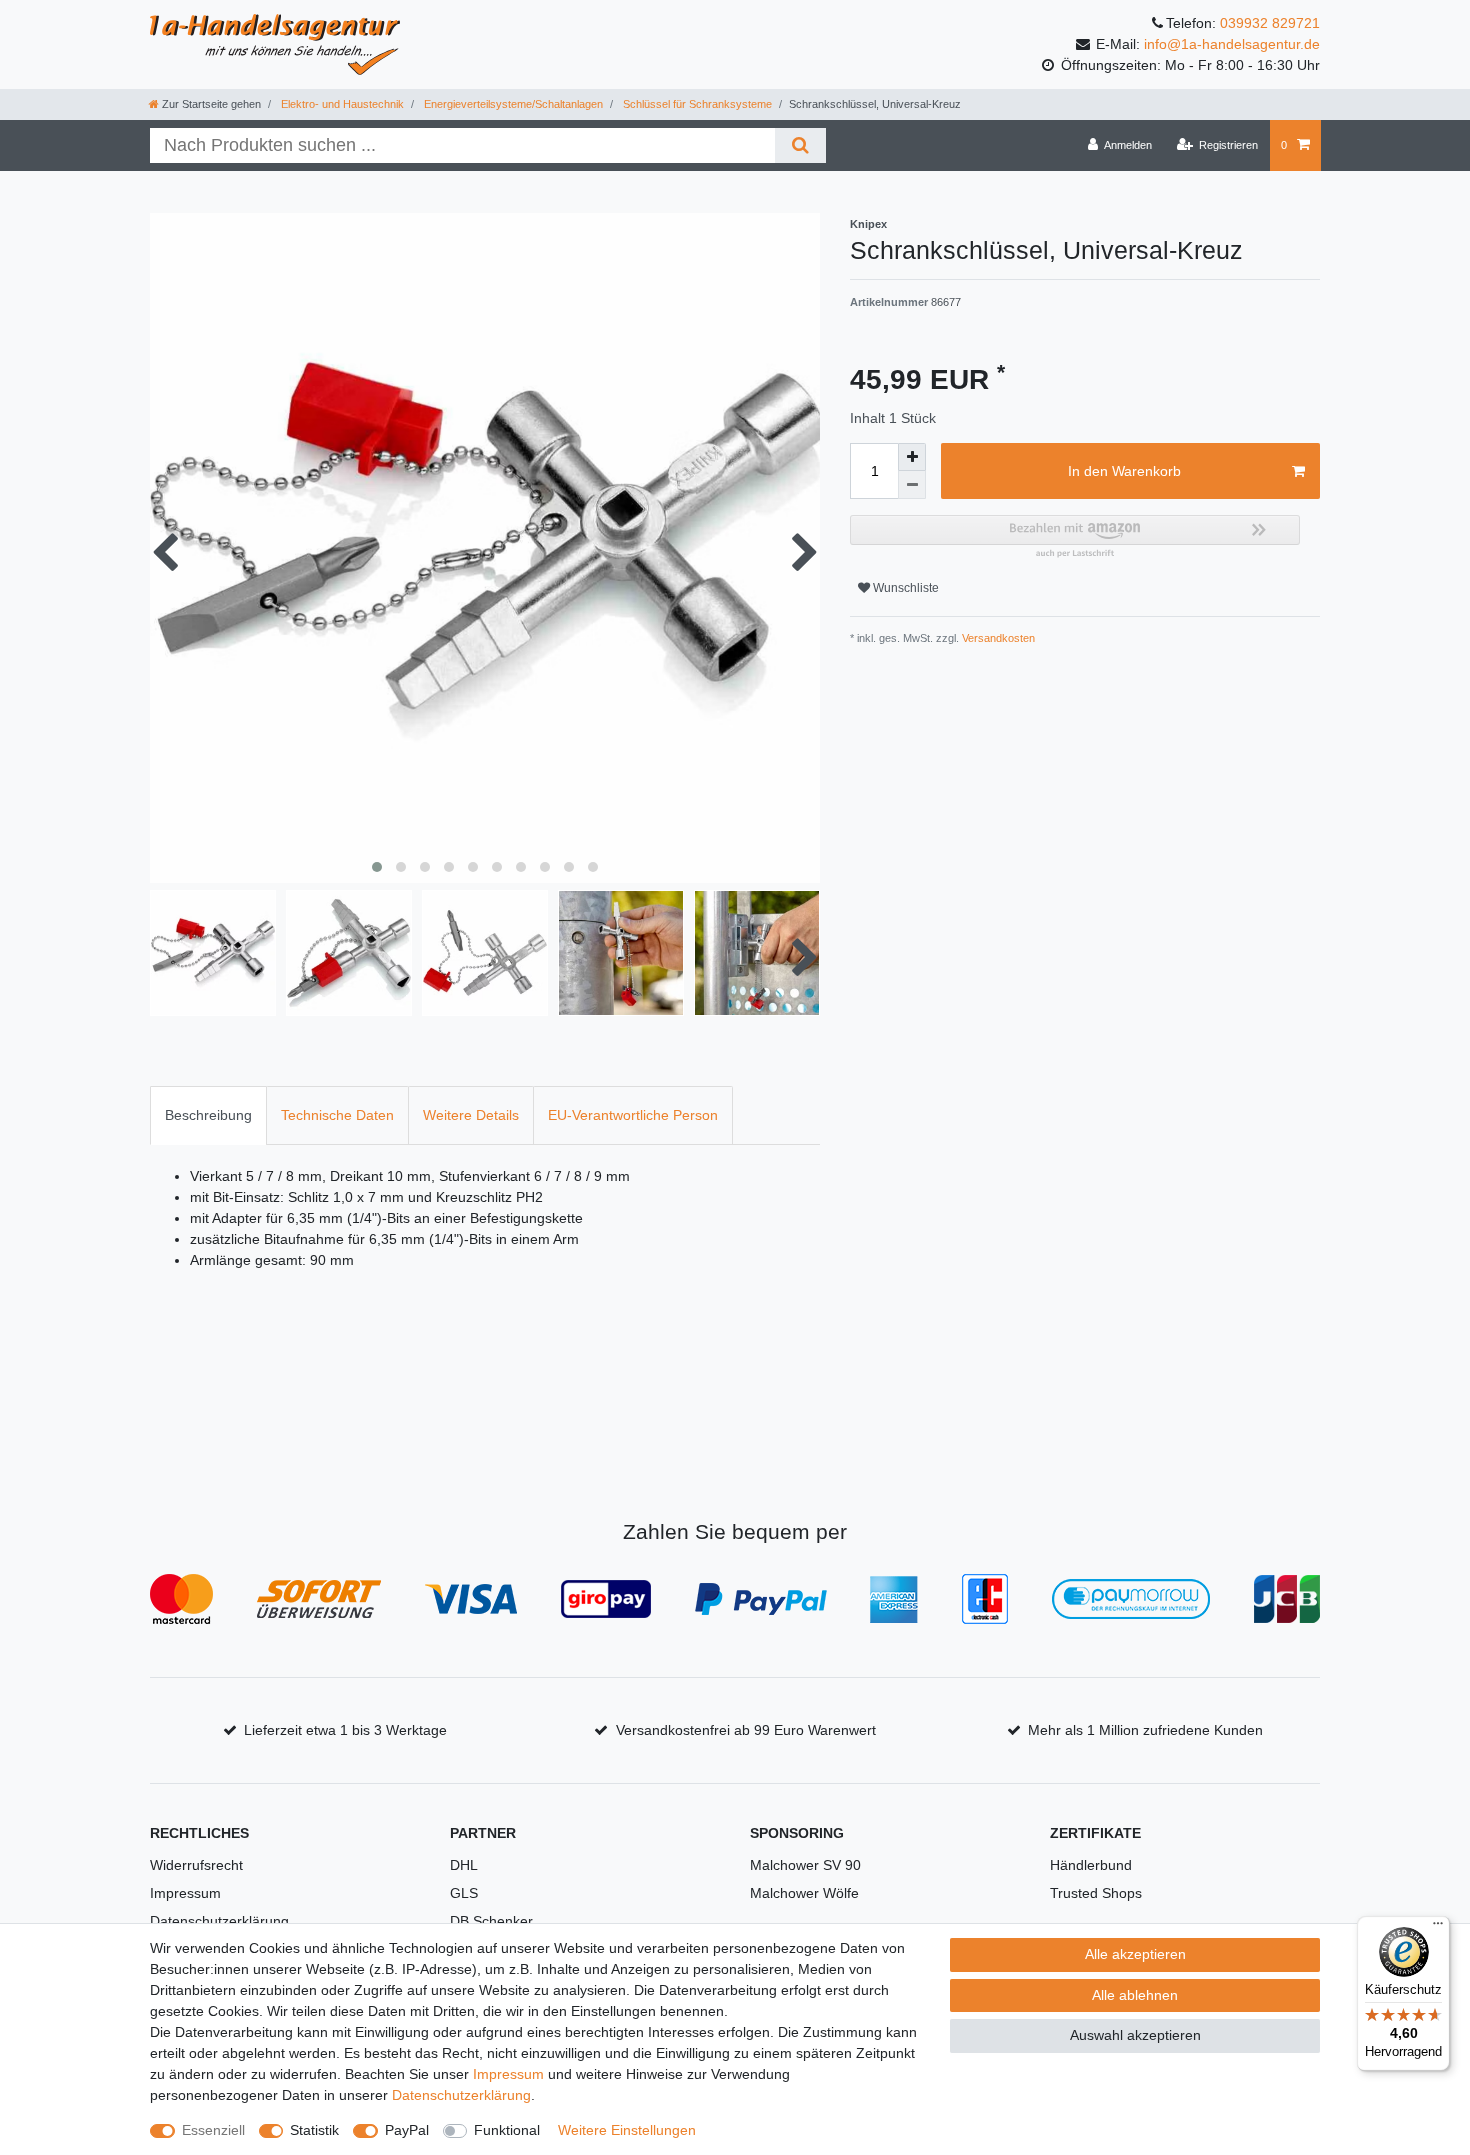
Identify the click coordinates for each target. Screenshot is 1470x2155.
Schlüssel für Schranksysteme (696, 104)
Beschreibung (208, 1115)
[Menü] (1438, 1928)
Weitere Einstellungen (627, 2130)
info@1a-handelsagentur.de (1232, 44)
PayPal (407, 2130)
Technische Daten (337, 1115)
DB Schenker (491, 1921)
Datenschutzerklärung (219, 1921)
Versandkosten (997, 638)
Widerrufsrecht (196, 1865)
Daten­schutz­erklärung (461, 2095)
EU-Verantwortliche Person (633, 1115)
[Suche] (800, 145)
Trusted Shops (1096, 1893)
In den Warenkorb (1124, 471)
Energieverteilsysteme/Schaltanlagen (512, 104)
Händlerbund (1091, 1865)
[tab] (208, 1115)
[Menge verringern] (912, 485)
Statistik (314, 2130)
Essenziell (213, 2130)
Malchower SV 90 (805, 1865)
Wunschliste (904, 588)
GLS (464, 1893)
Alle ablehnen (1135, 1995)
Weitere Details (471, 1115)
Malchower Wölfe (804, 1893)
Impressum (185, 1893)
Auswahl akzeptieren (1135, 2035)
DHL (464, 1865)
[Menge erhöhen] (912, 457)
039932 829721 (1270, 23)
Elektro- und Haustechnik (341, 104)
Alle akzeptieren (1135, 1954)
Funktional (507, 2130)
